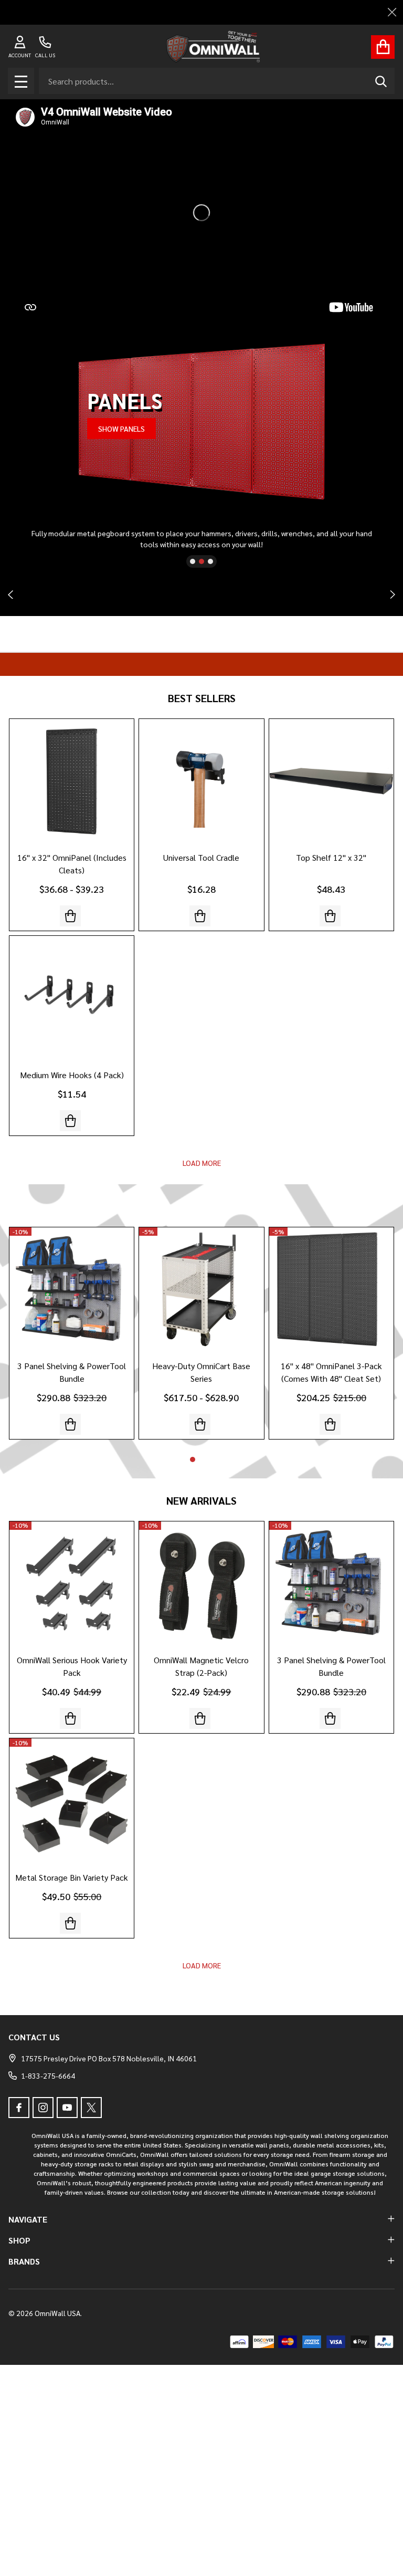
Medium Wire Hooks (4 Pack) (72, 1075)
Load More (202, 1163)
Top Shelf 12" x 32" (331, 857)
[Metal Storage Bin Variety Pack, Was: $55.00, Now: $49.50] (72, 1801)
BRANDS (24, 2261)
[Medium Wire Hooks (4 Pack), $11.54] (72, 998)
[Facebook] (19, 2108)
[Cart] (383, 47)
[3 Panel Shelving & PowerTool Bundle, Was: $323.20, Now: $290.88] (72, 1290)
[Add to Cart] (200, 1718)
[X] (91, 2108)
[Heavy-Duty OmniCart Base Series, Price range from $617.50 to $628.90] (201, 1290)
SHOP (19, 2240)
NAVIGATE (28, 2219)
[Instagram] (43, 2108)
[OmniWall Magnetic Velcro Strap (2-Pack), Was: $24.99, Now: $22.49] (201, 1584)
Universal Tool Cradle (201, 857)
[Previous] (10, 595)
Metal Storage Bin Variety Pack (72, 1877)
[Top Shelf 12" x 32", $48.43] (331, 781)
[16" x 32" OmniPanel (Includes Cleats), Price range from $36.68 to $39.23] (72, 781)
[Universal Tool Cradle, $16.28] (201, 781)
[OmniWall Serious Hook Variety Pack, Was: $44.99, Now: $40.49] (72, 1584)
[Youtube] (67, 2108)
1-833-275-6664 (48, 2076)
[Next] (393, 595)
